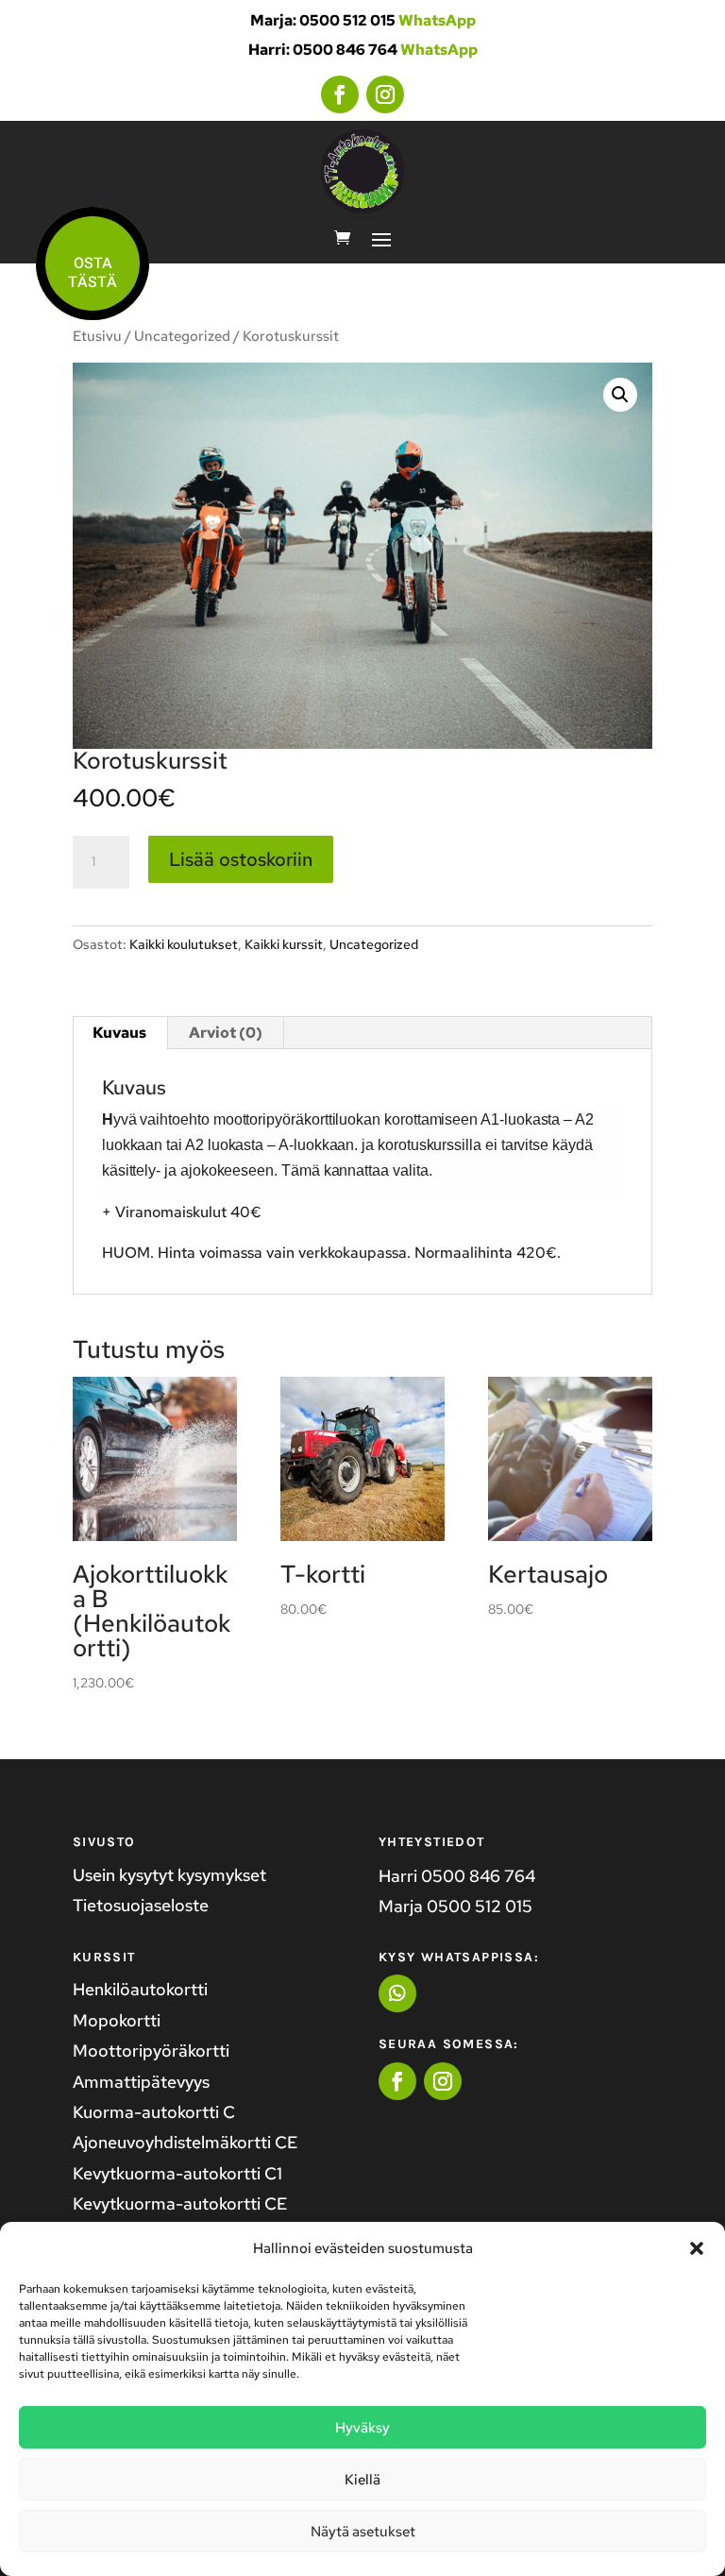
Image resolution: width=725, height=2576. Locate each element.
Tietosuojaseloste (141, 1905)
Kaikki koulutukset (184, 944)
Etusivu (97, 336)
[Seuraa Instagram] (385, 94)
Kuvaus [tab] (119, 1033)
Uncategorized (182, 336)
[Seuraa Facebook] (340, 94)
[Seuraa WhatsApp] (397, 1993)
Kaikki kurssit (284, 944)
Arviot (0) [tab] (226, 1033)
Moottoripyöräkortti (151, 2051)
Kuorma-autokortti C (154, 2112)
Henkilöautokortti (140, 1989)
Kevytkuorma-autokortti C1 (177, 2173)
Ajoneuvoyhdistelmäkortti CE (185, 2142)
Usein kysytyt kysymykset (169, 1875)
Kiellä (362, 2480)
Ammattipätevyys (141, 2082)
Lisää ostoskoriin (241, 859)
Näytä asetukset (363, 2532)
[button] (697, 2248)
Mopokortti (117, 2020)
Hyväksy (362, 2428)
